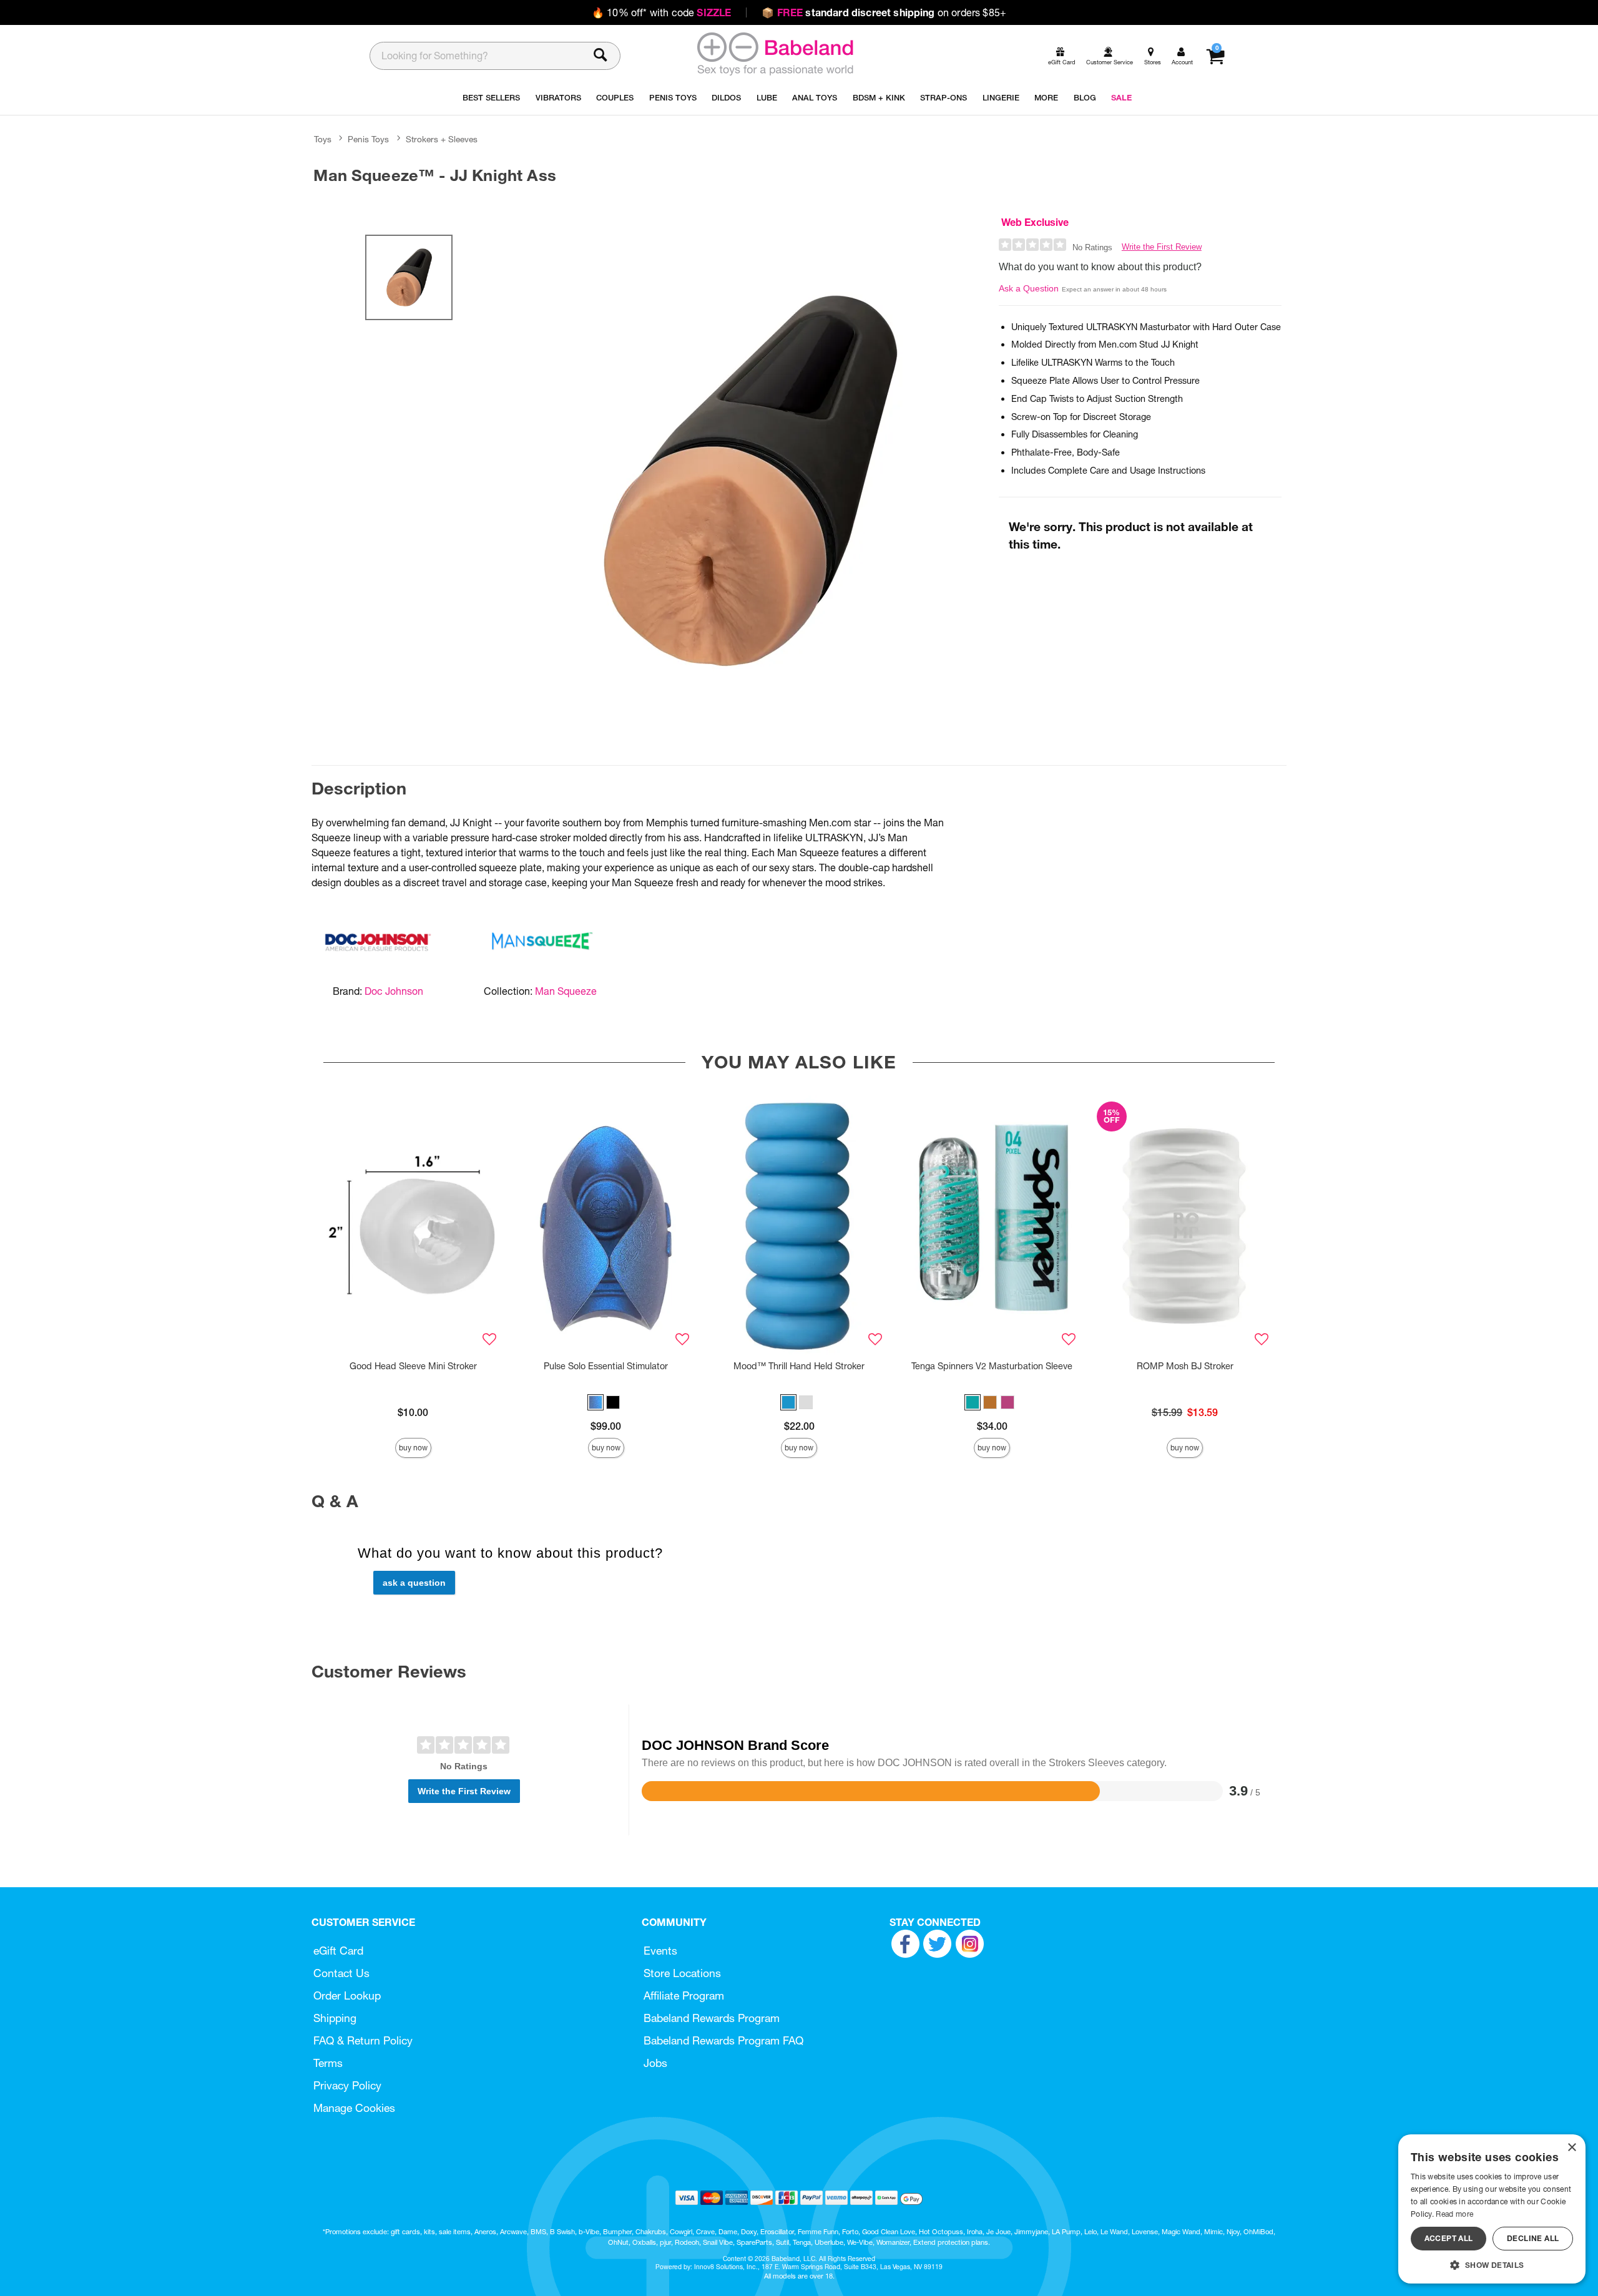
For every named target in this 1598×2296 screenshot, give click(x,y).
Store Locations (682, 1973)
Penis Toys (368, 139)
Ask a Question (1029, 288)
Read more (1454, 2214)
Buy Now (413, 1448)
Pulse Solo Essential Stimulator (606, 1366)
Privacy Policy (347, 2085)
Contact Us (341, 1973)
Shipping (335, 2018)
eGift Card (338, 1951)
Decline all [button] (1533, 2238)
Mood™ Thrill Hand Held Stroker (799, 1366)
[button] (596, 1402)
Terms (328, 2063)
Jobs (655, 2063)
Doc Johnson (394, 991)
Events (660, 1951)
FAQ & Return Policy (363, 2040)
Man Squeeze (566, 991)
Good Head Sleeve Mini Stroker (413, 1366)
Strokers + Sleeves (442, 139)
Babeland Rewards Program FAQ (723, 2040)
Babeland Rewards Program (712, 2018)
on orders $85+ (884, 12)
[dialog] (1492, 2209)
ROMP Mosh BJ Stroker (1185, 1366)
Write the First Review (1162, 247)
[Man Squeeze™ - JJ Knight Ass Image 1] (750, 481)
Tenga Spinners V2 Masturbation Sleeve (992, 1366)
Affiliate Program (684, 1996)
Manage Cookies (354, 2108)
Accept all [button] (1449, 2238)
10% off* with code (661, 12)
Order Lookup (347, 1996)
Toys (323, 139)
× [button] (1571, 2148)
